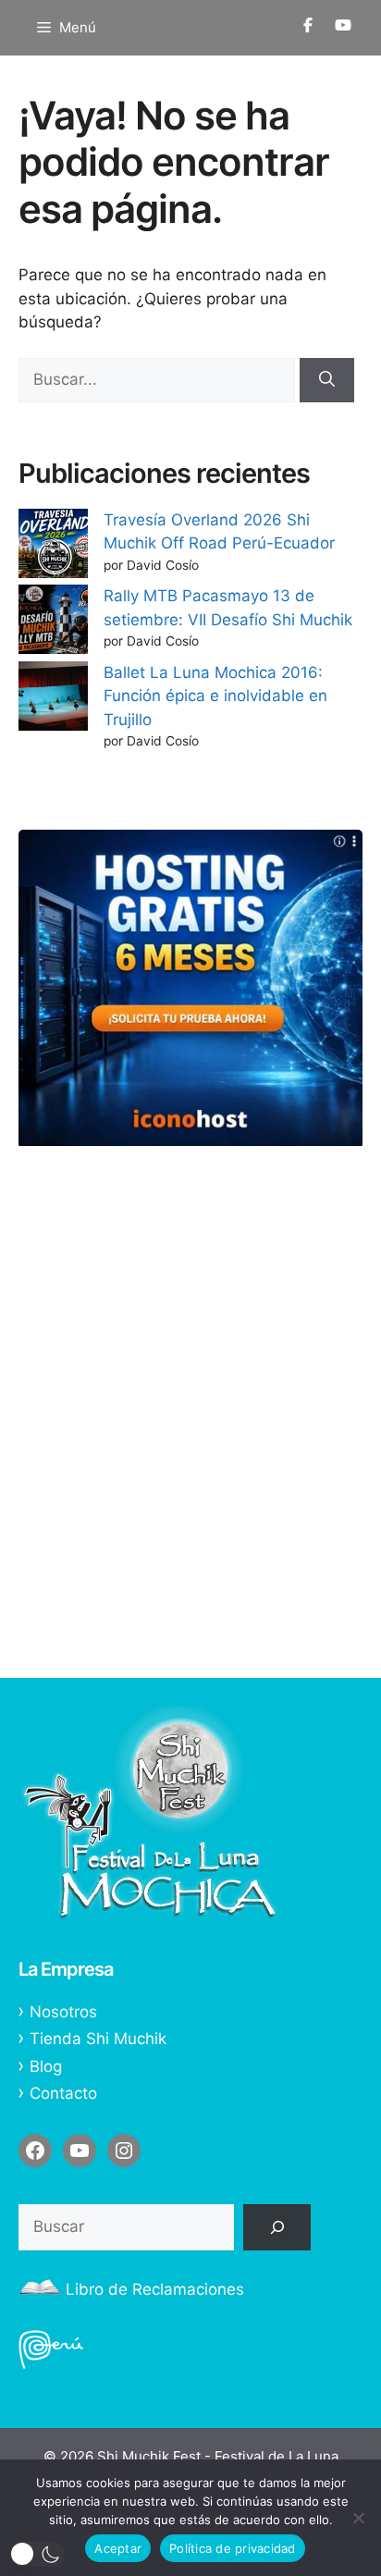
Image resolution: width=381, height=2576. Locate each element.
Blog (46, 2066)
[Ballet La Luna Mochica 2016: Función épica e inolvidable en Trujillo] (53, 700)
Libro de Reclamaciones (155, 2289)
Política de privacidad (233, 2548)
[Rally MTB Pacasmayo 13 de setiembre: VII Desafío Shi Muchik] (53, 623)
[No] (358, 2518)
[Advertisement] (190, 1450)
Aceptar (118, 2548)
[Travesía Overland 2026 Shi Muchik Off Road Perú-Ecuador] (53, 547)
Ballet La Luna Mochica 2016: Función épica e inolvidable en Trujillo (215, 696)
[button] (37, 2554)
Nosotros (63, 2012)
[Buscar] (327, 380)
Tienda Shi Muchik (98, 2039)
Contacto (63, 2093)
